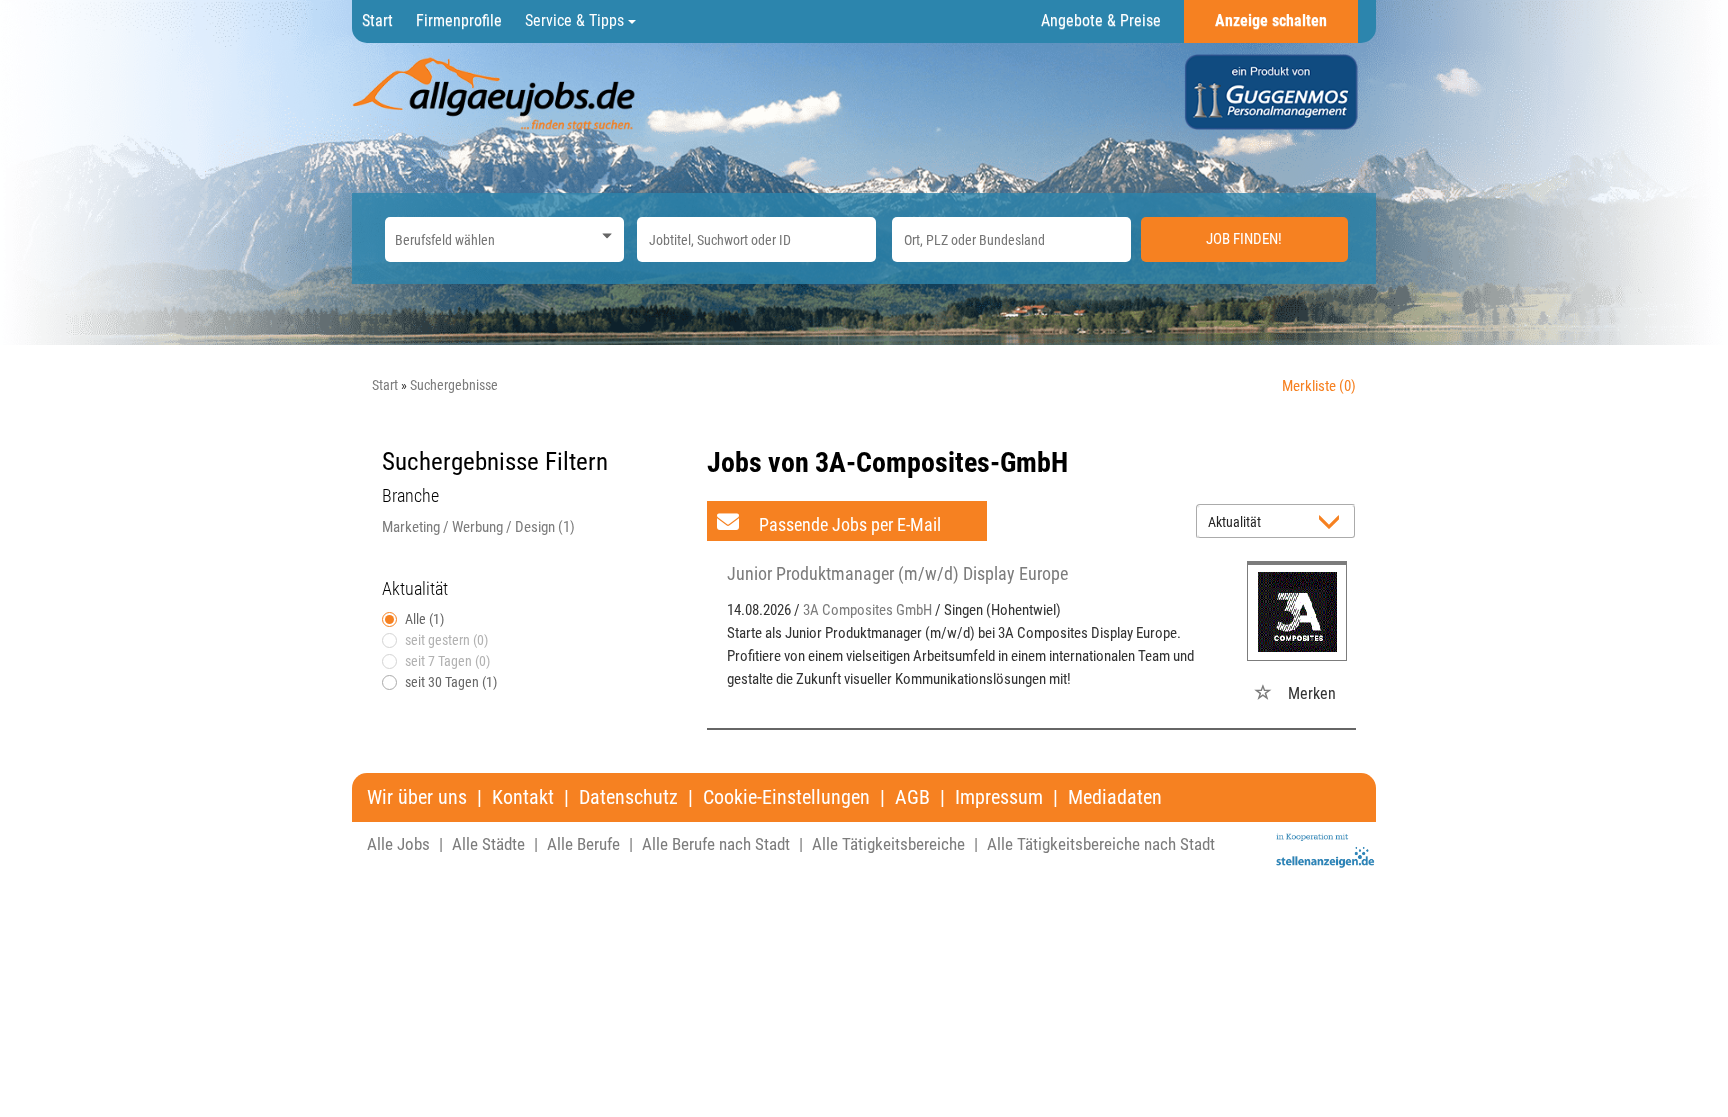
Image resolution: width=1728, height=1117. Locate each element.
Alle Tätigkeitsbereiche (888, 844)
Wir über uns (417, 797)
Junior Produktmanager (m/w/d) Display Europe (897, 573)
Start (377, 20)
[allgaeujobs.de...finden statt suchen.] (496, 93)
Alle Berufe (583, 844)
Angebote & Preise (1101, 20)
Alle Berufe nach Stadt (716, 844)
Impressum (999, 797)
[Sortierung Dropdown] (1334, 522)
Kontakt (523, 797)
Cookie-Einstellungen (786, 797)
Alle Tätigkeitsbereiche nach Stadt (1101, 844)
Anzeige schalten (1271, 20)
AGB (912, 797)
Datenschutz (628, 797)
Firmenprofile (459, 20)
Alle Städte (488, 844)
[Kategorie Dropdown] (604, 234)
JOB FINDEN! (1244, 239)
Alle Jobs (398, 844)
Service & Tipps (576, 20)
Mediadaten (1115, 797)
